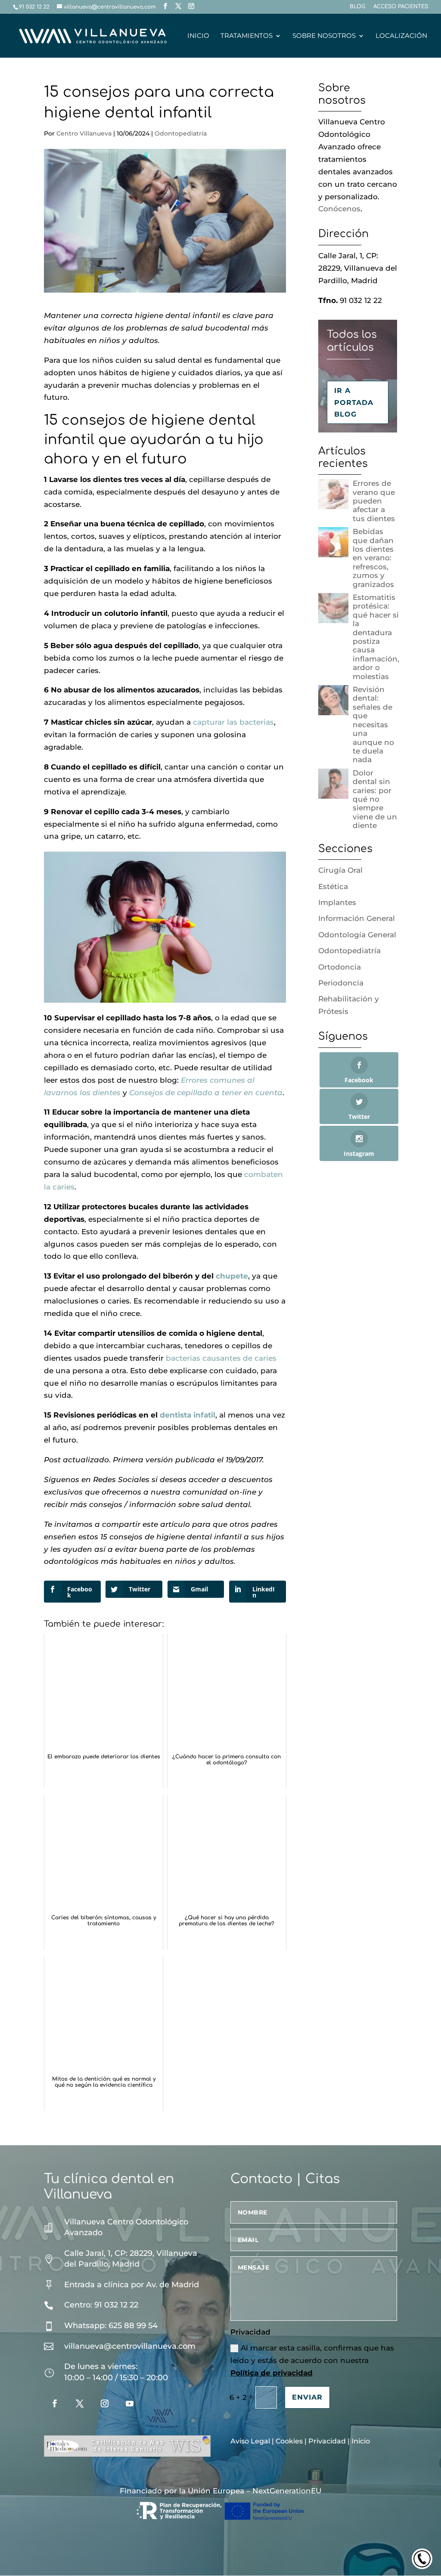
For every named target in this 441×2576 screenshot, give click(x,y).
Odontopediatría (181, 133)
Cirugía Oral (340, 870)
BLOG (357, 7)
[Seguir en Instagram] (105, 2403)
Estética (333, 886)
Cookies (289, 2441)
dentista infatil (188, 1415)
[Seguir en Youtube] (130, 2403)
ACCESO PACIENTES (401, 7)
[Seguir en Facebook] (55, 2403)
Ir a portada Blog (354, 402)
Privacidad (327, 2441)
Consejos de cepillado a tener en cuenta (206, 1093)
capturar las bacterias (233, 722)
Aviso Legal (250, 2441)
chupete (232, 1276)
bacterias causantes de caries (221, 1358)
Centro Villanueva (84, 133)
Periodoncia (341, 983)
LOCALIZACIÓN (401, 36)
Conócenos (339, 209)
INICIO (198, 36)
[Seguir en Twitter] (80, 2403)
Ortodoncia (340, 967)
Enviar (307, 2397)
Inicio (361, 2441)
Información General (357, 918)
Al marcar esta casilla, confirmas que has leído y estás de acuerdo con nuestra (312, 2360)
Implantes (337, 902)
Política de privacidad (272, 2373)
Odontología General (357, 935)
